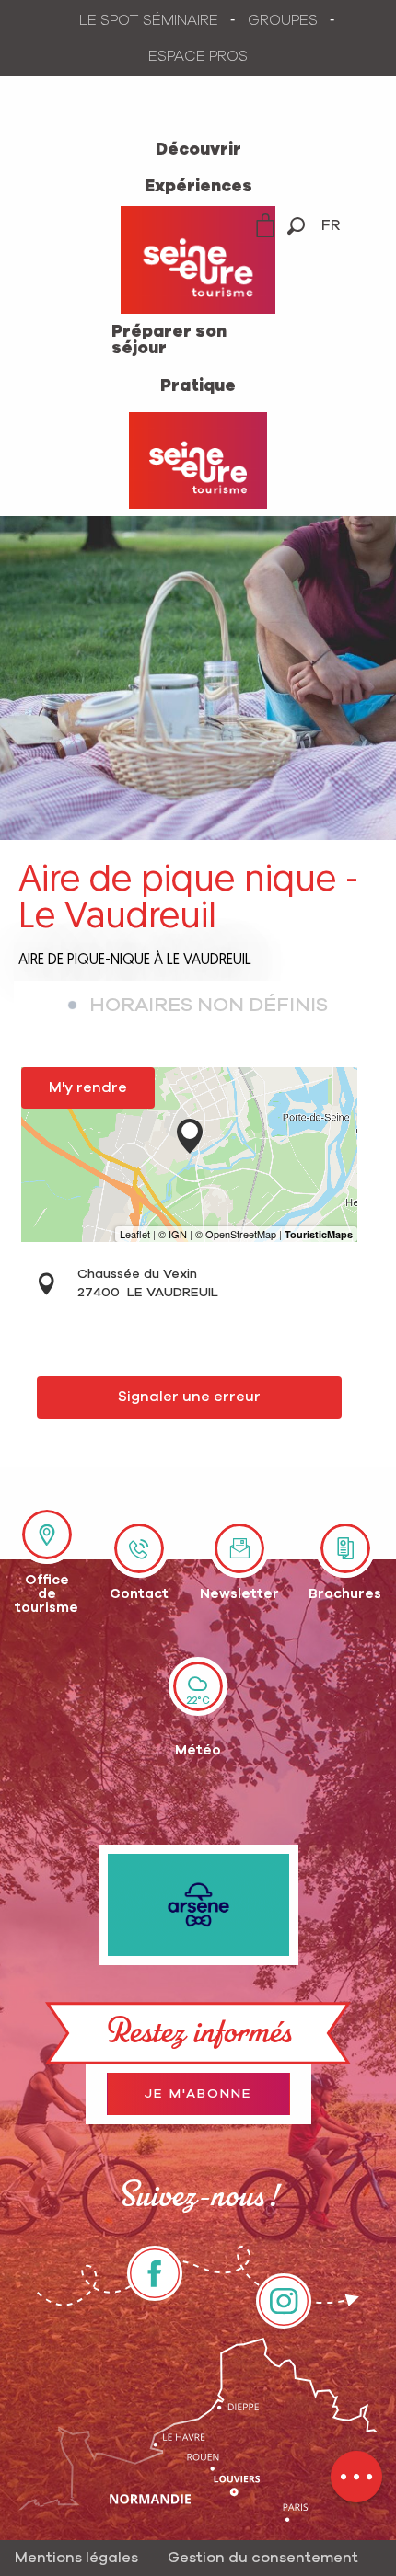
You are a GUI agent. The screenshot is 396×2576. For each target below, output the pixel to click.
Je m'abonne (198, 2094)
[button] (296, 226)
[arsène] (198, 1905)
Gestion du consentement (263, 2558)
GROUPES (283, 20)
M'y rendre (88, 1087)
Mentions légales (76, 2558)
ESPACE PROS (198, 56)
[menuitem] (198, 150)
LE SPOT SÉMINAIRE (149, 20)
